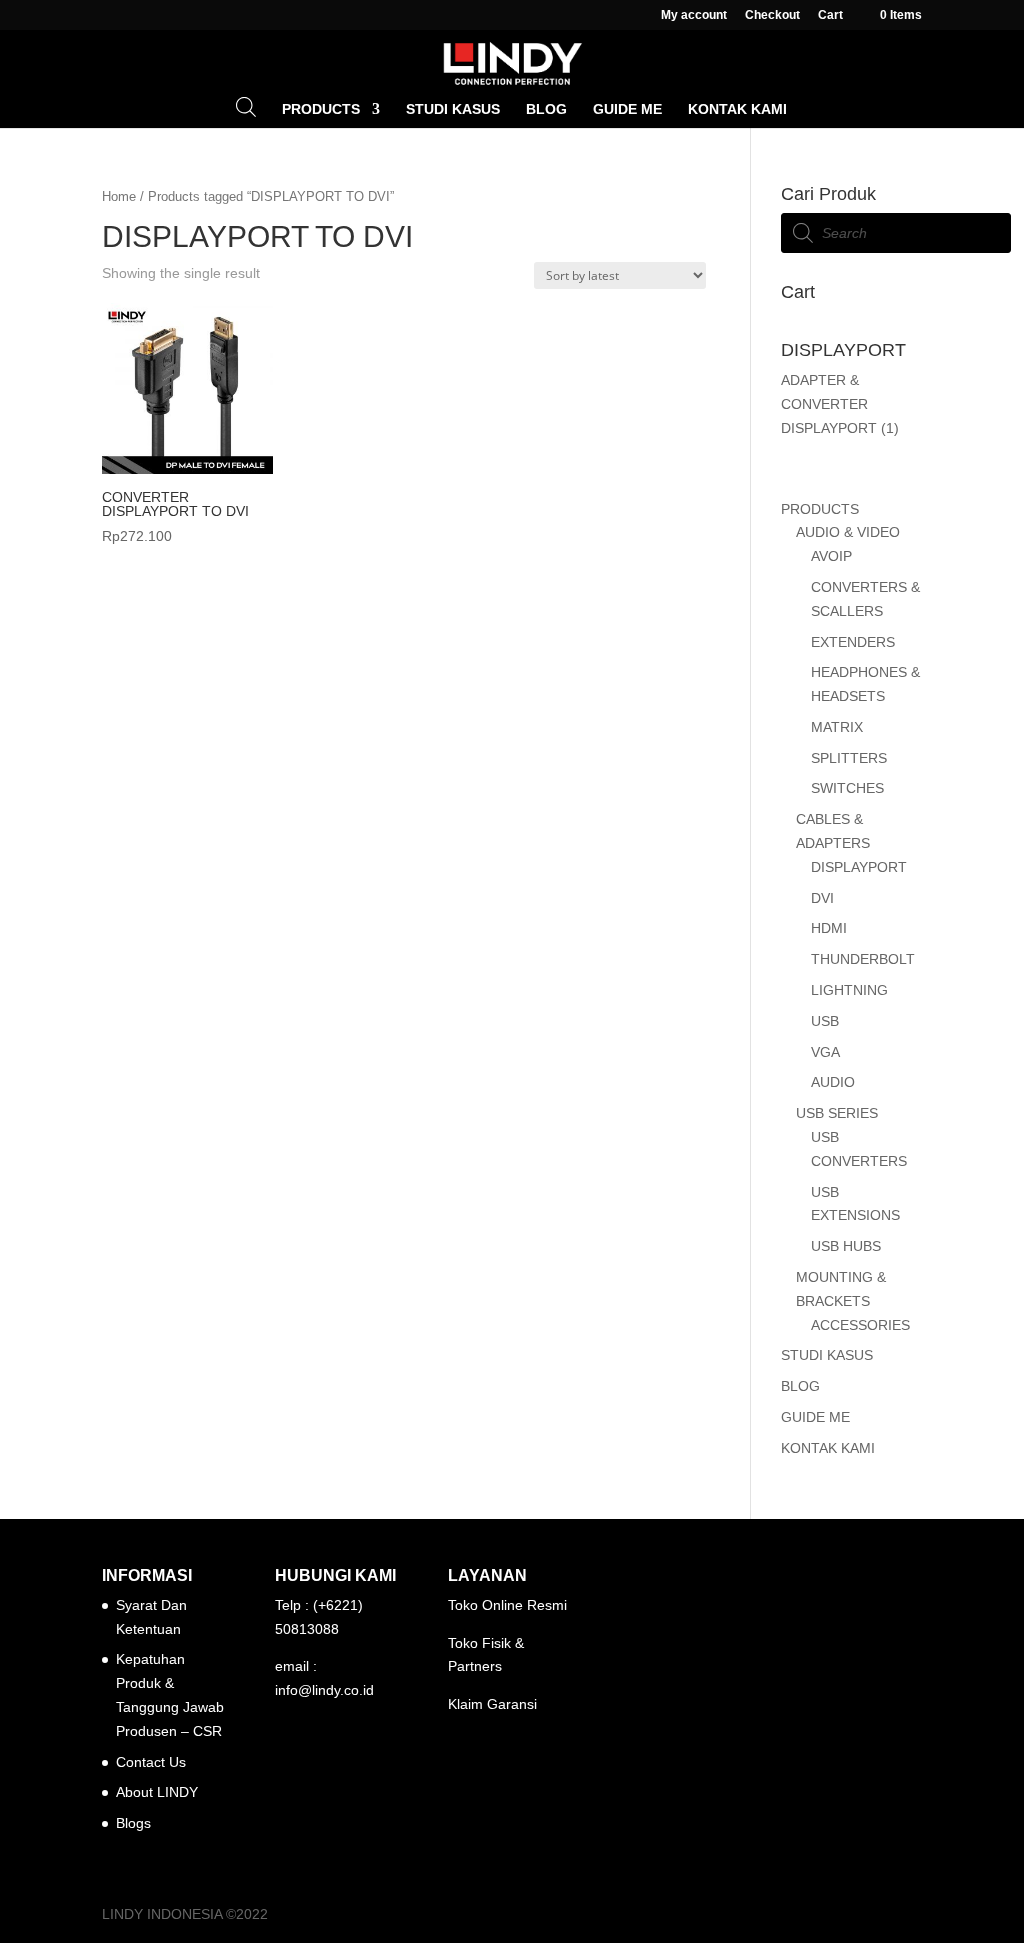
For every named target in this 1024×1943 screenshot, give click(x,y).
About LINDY (157, 1792)
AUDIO (833, 1082)
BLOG (546, 109)
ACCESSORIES (860, 1325)
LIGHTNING (849, 990)
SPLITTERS (849, 758)
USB (825, 1021)
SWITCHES (847, 788)
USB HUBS (846, 1246)
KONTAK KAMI (737, 109)
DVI (822, 898)
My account (694, 15)
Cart (830, 15)
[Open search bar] (246, 106)
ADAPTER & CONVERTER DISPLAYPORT (829, 404)
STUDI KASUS (453, 109)
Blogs (133, 1823)
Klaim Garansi (492, 1704)
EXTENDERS (853, 642)
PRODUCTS (321, 109)
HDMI (829, 928)
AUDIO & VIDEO (848, 532)
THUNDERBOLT (863, 959)
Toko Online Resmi (507, 1605)
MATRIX (837, 727)
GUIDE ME (627, 109)
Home (119, 196)
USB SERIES (837, 1113)
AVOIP (831, 556)
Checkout (772, 15)
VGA (825, 1052)
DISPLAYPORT (859, 867)
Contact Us (151, 1762)
